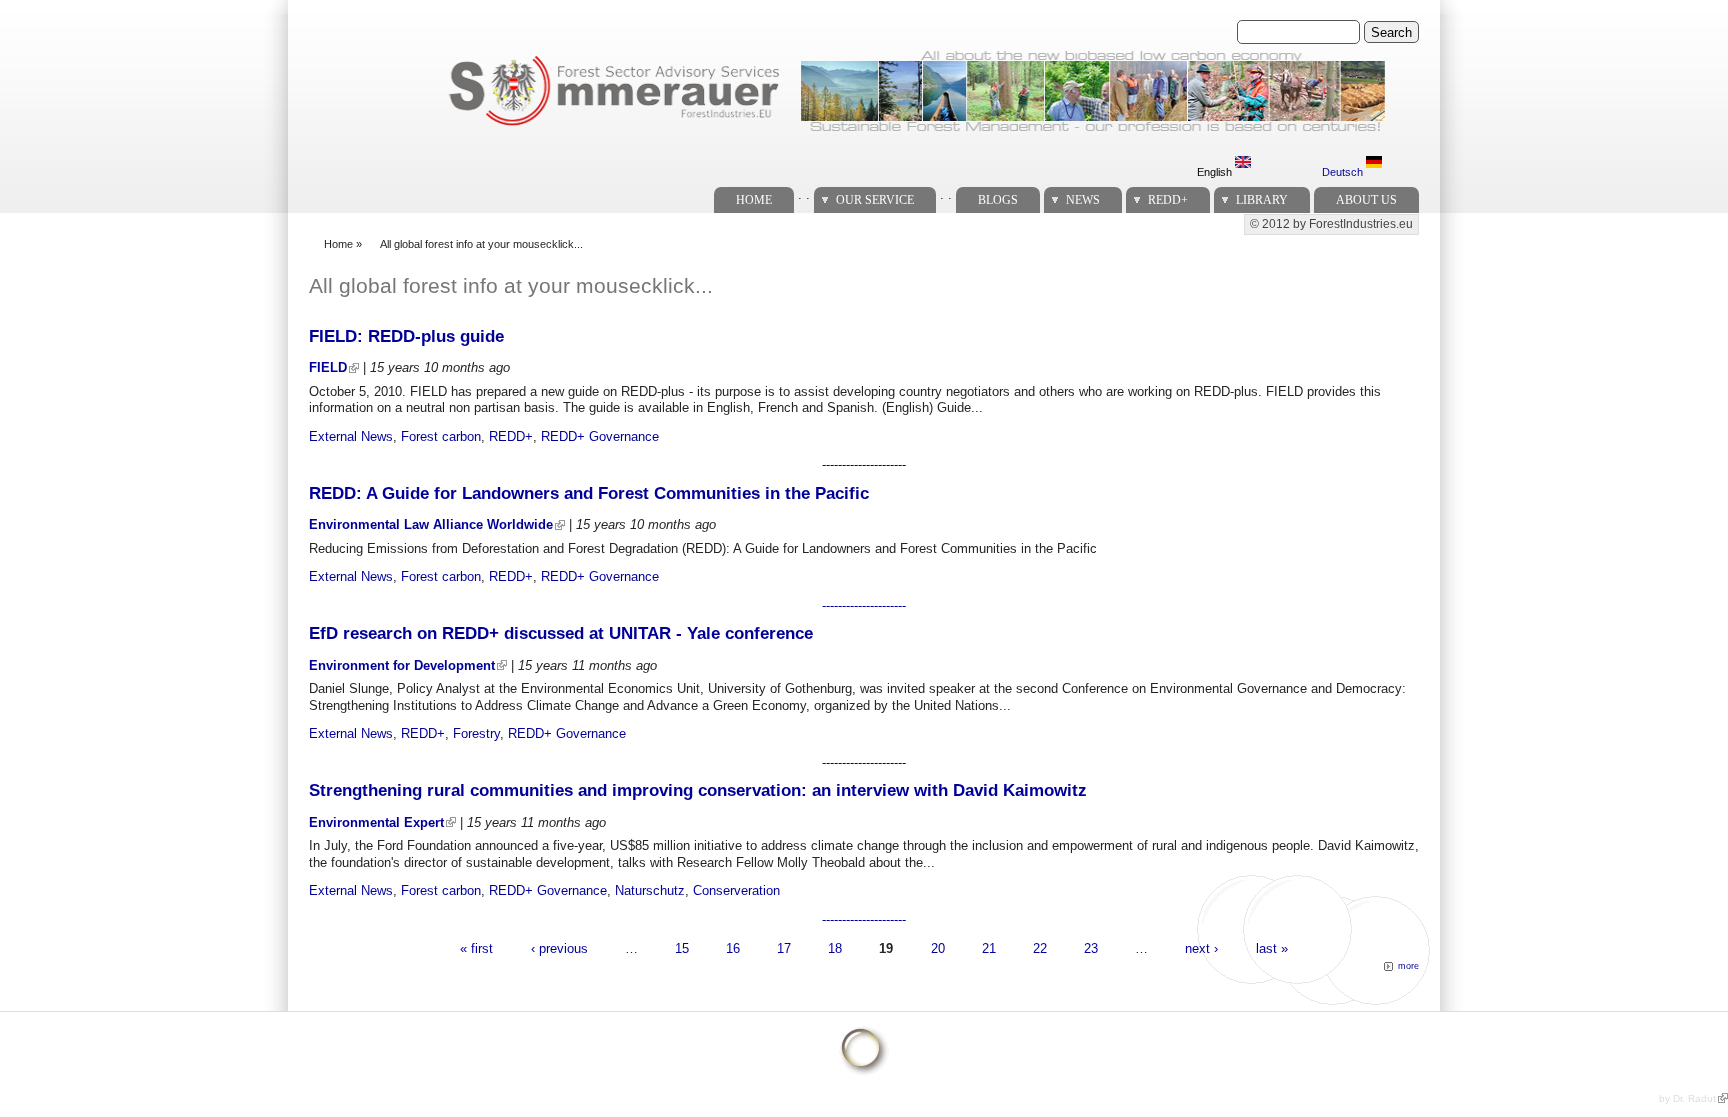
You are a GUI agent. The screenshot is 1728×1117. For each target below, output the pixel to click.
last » (1272, 947)
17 (784, 947)
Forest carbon (441, 436)
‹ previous (559, 947)
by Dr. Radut (1687, 1098)
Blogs (998, 200)
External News (351, 436)
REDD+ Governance (600, 436)
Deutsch (1344, 172)
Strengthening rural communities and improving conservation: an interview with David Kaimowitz (698, 790)
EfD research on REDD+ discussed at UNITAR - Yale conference (561, 633)
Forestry (476, 733)
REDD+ (1168, 200)
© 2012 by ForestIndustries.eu (1331, 224)
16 (733, 947)
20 (938, 947)
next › (1201, 947)
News (1083, 200)
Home (754, 200)
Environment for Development (402, 665)
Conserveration (736, 890)
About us (1366, 200)
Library (1262, 200)
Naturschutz (650, 890)
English (1216, 172)
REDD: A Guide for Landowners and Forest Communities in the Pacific (589, 493)
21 (989, 947)
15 (682, 947)
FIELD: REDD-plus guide (406, 336)
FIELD (328, 367)
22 (1040, 947)
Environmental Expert (376, 822)
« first (476, 947)
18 (835, 947)
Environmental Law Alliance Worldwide (431, 524)
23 (1091, 947)
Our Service (875, 200)
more (1408, 966)
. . (804, 194)
